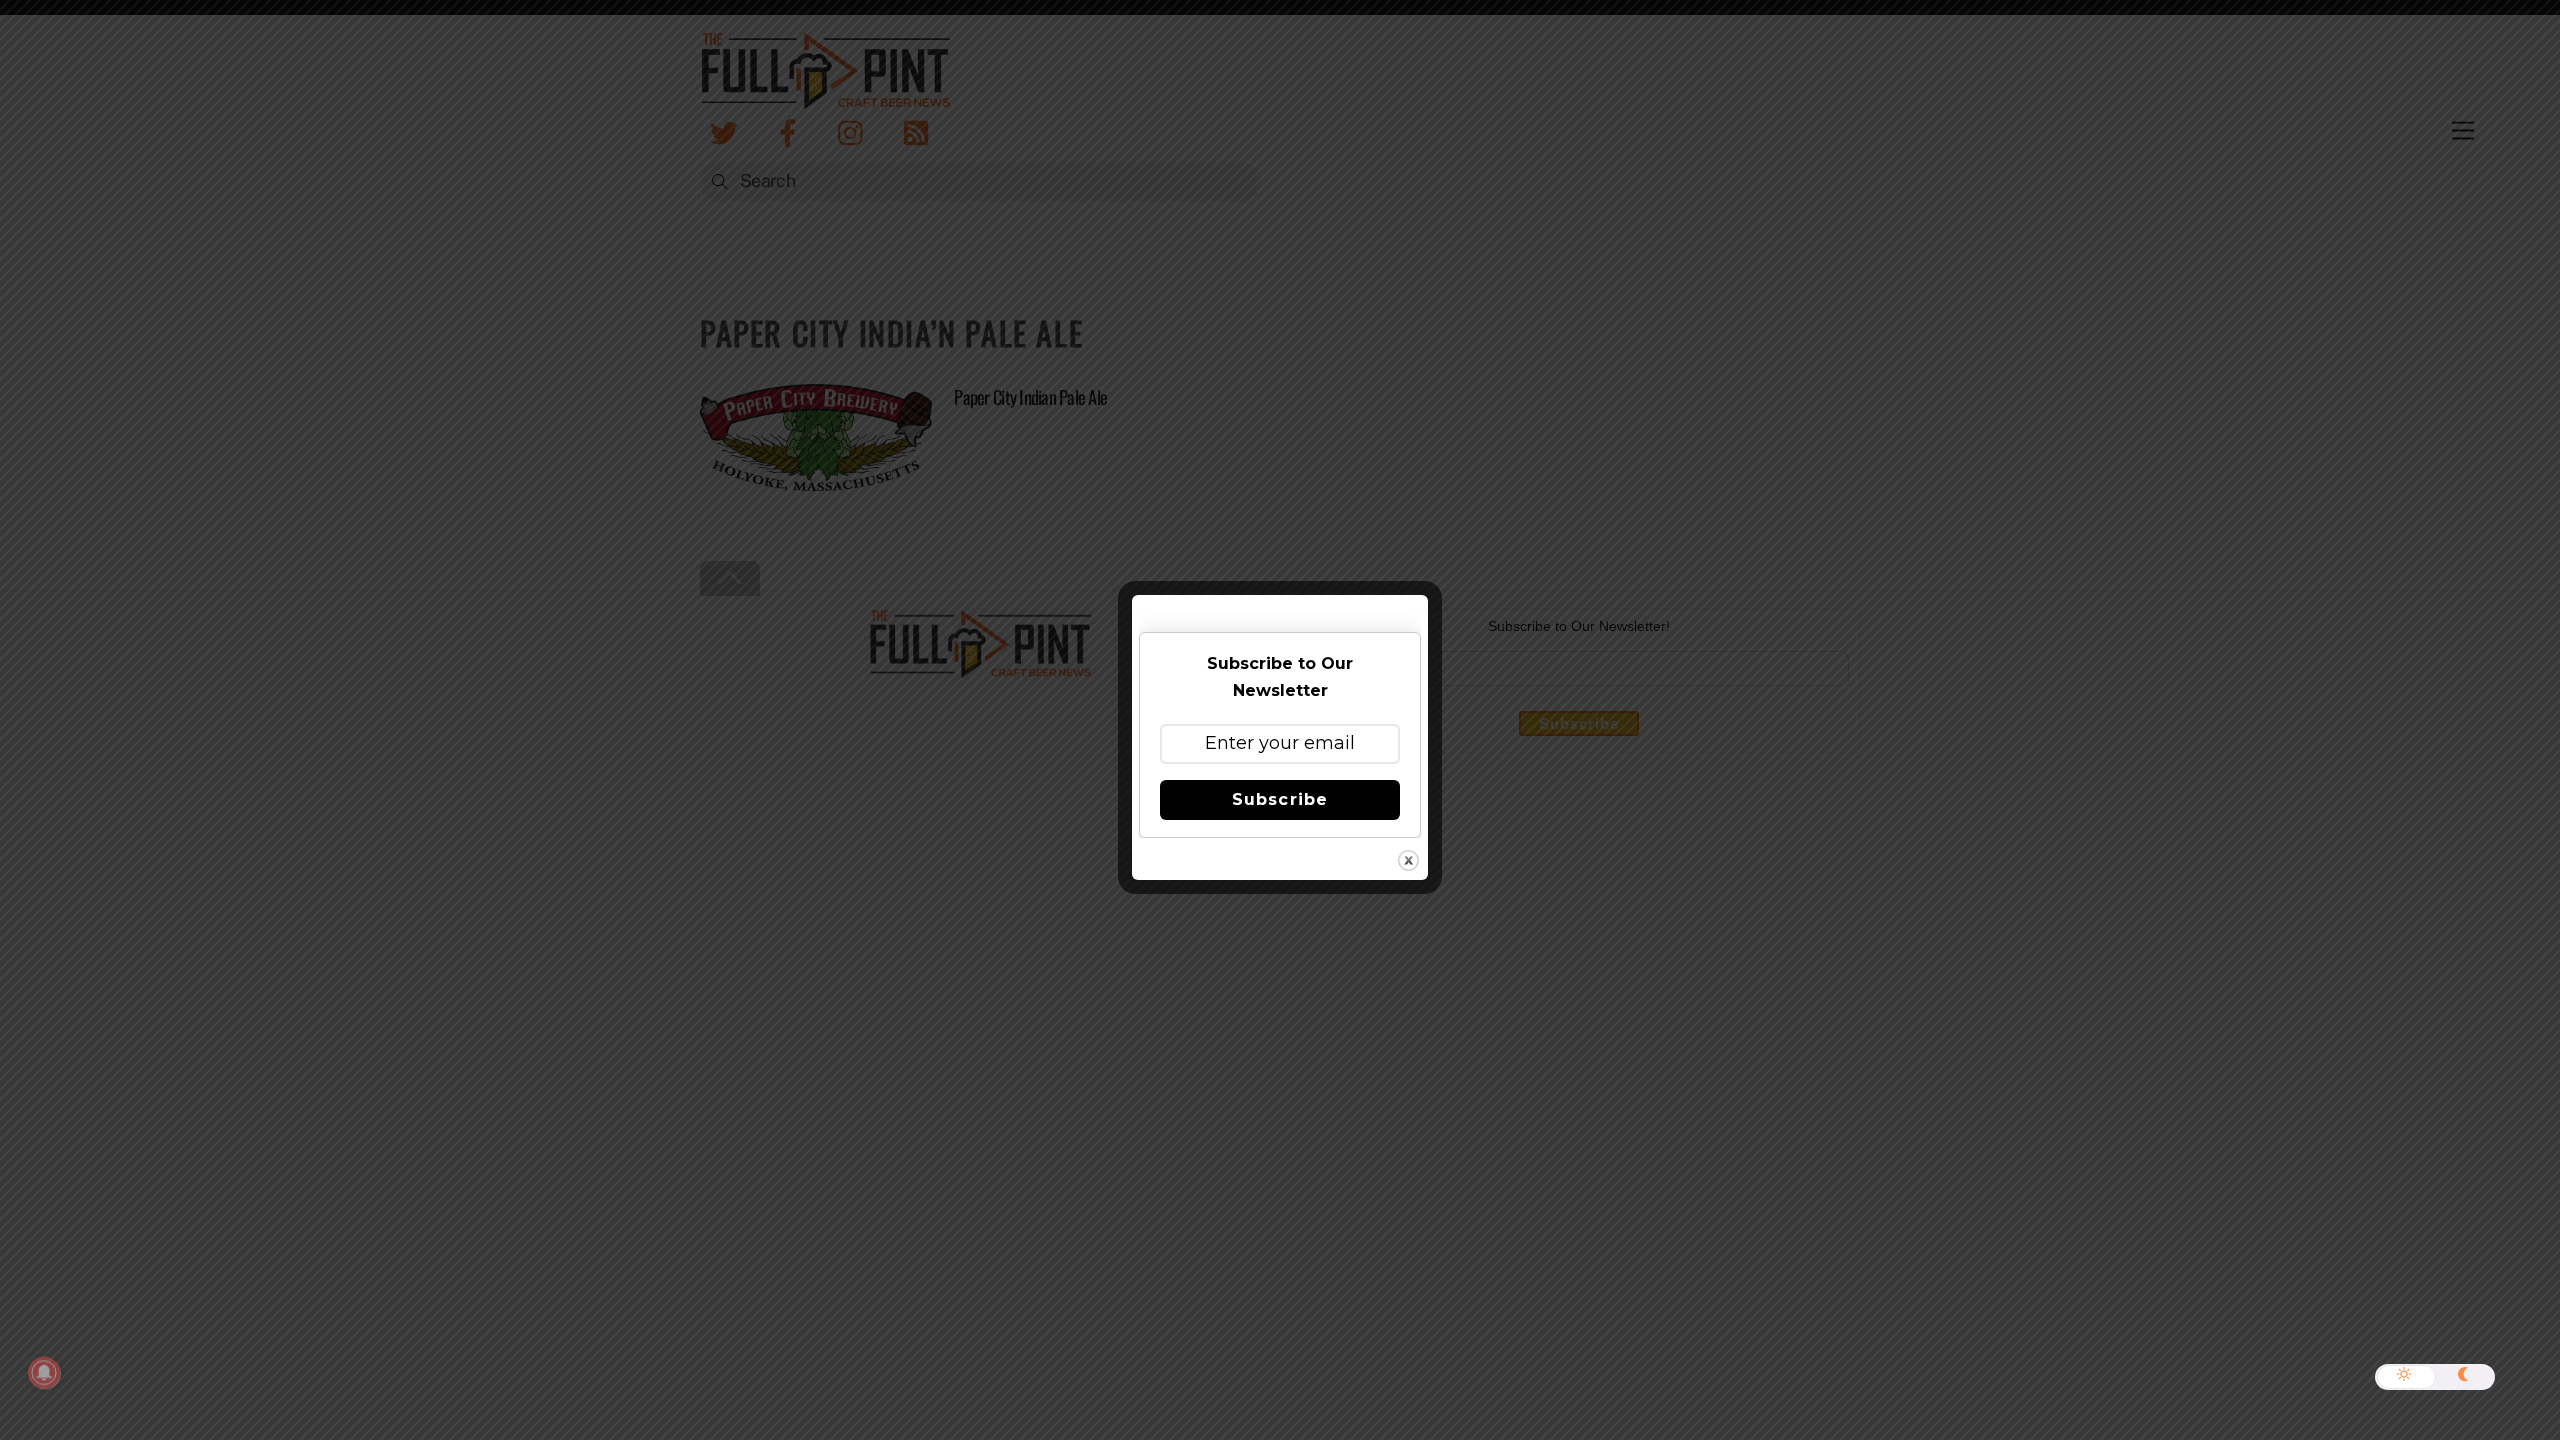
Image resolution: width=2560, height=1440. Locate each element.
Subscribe (1279, 799)
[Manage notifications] (44, 1373)
